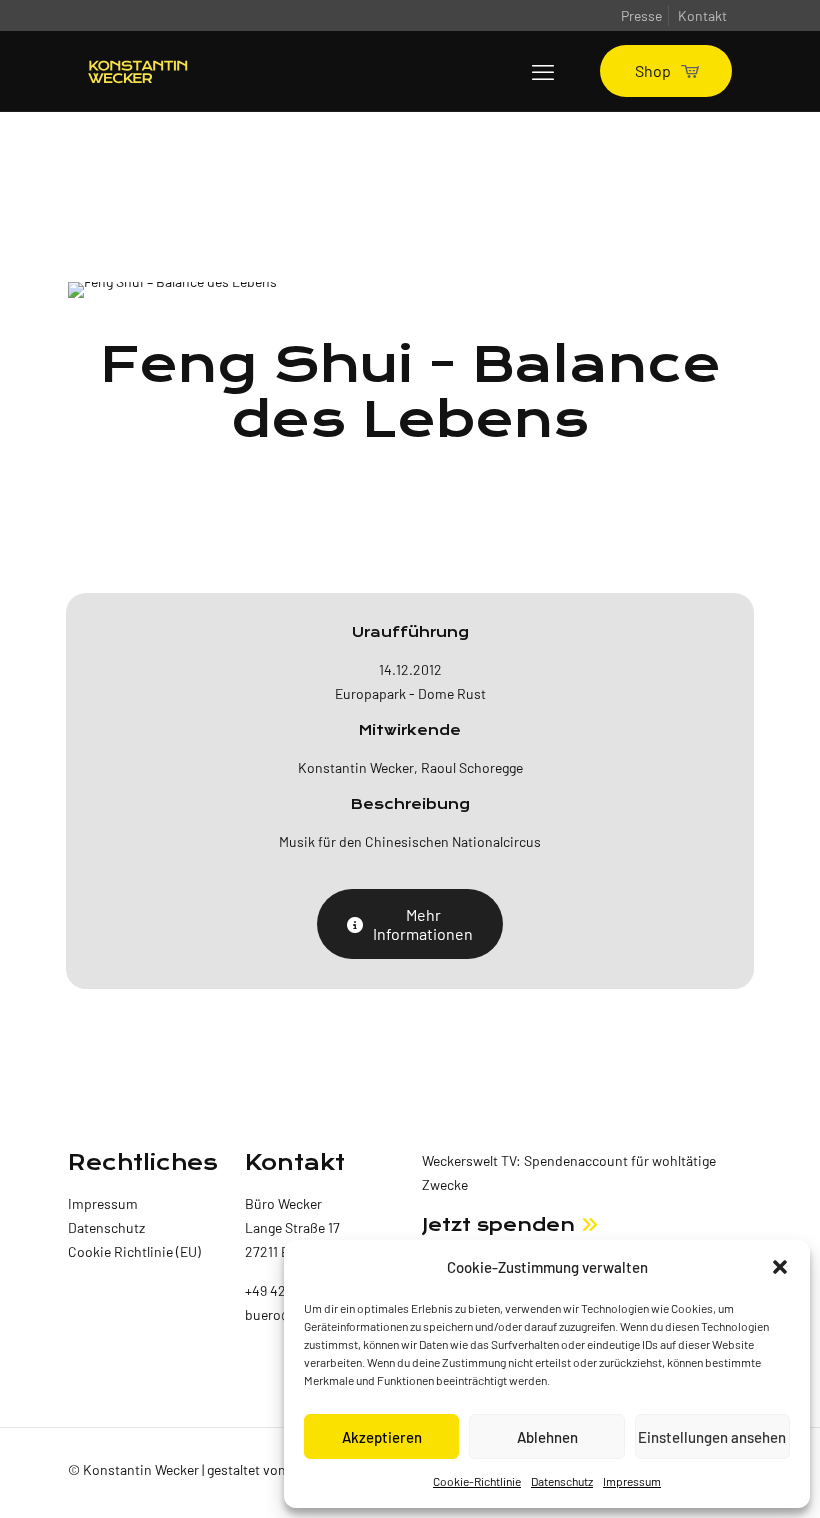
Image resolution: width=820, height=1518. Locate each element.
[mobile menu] (543, 71)
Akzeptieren (382, 1437)
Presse (641, 15)
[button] (780, 1267)
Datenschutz (562, 1481)
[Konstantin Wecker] (138, 71)
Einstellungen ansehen (712, 1437)
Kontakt (702, 15)
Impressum (632, 1481)
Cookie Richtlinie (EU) (134, 1251)
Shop (653, 70)
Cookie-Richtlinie (477, 1481)
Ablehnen (547, 1437)
